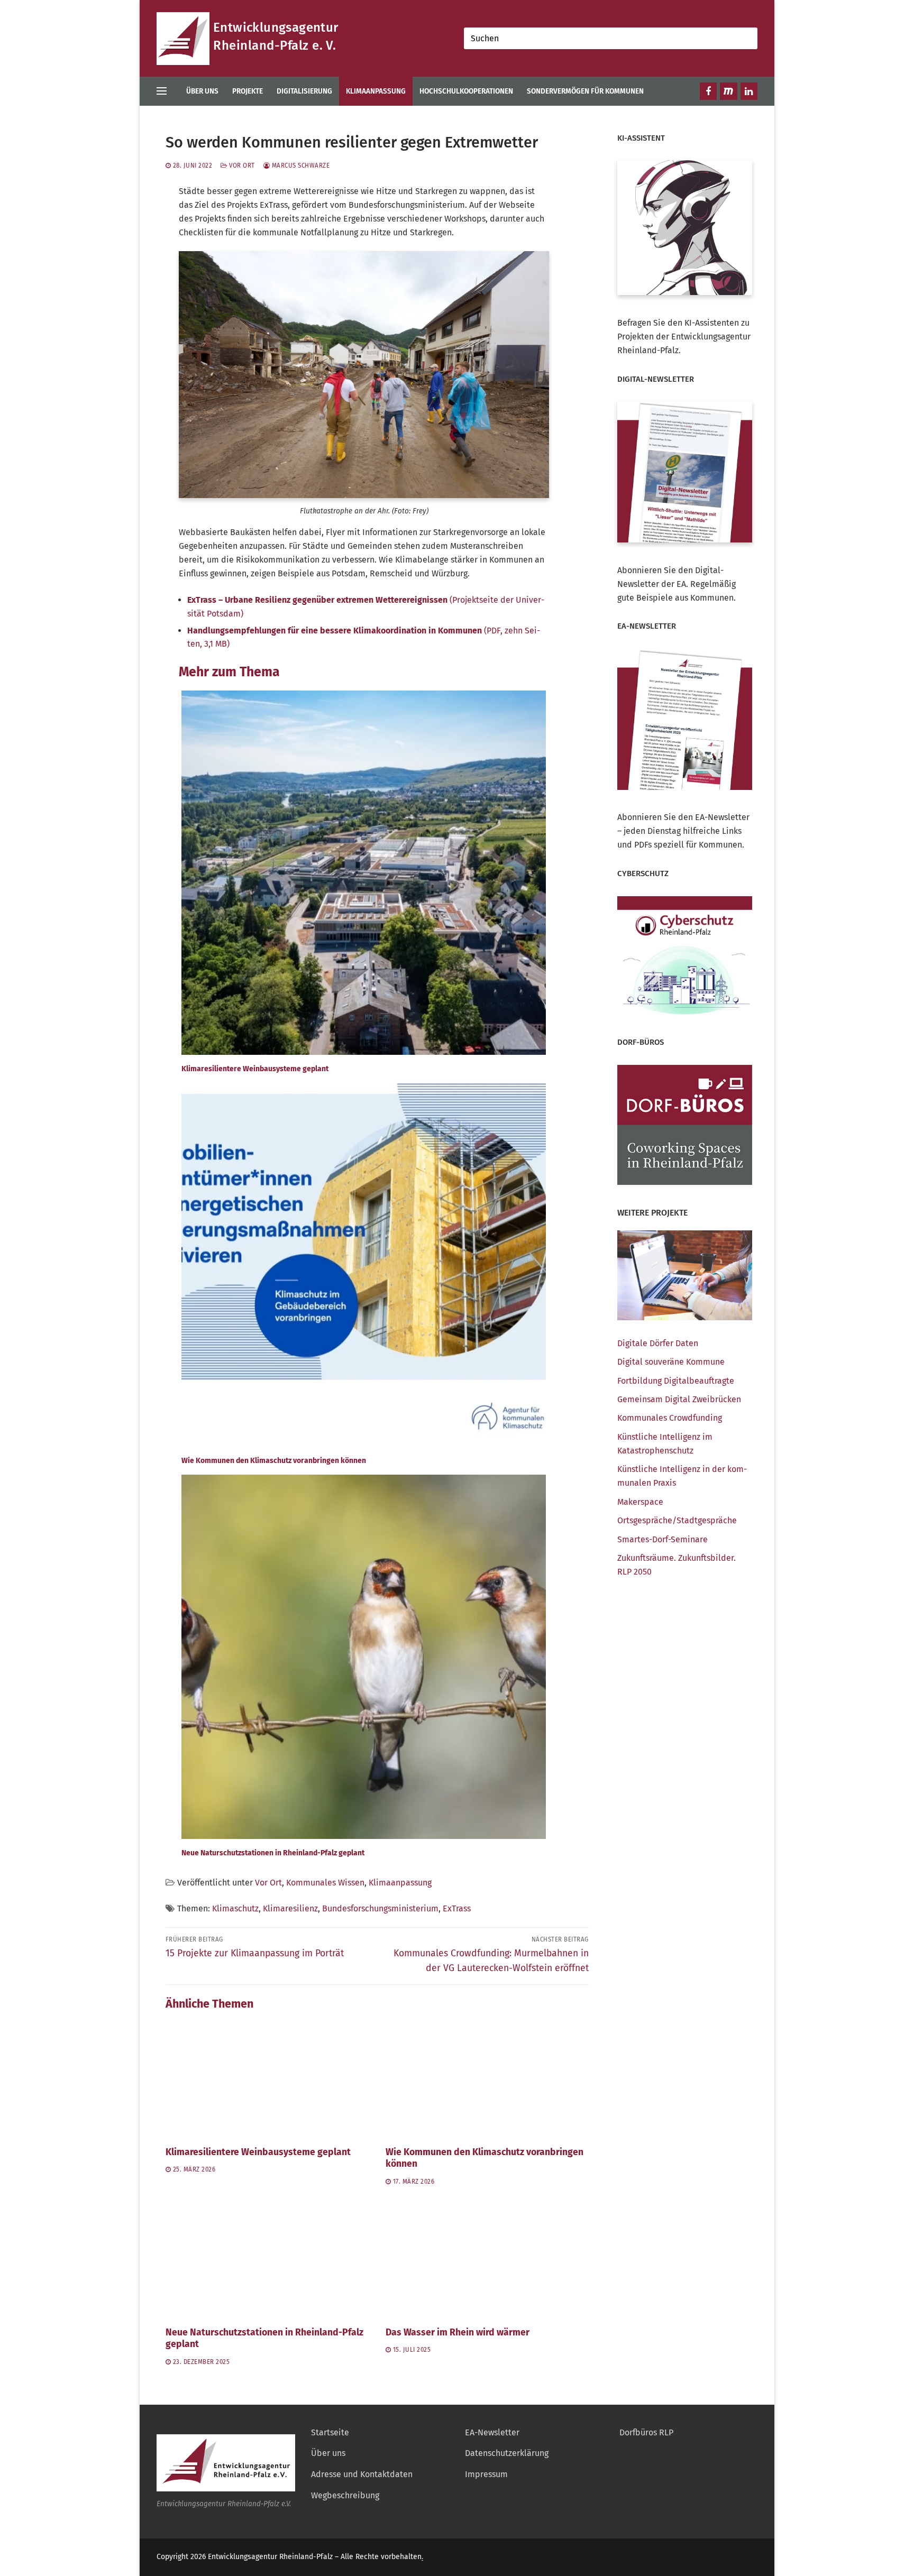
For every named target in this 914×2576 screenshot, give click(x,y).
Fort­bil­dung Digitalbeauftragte (676, 1381)
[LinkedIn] (749, 91)
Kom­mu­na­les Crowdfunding (670, 1418)
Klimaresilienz (290, 1908)
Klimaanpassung (400, 1883)
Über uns (328, 2453)
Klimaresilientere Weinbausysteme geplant (258, 2152)
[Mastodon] (728, 91)
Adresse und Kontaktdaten (362, 2474)
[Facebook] (708, 91)
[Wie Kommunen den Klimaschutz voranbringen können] (487, 2079)
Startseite (330, 2432)
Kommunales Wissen (325, 1883)
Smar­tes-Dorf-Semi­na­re (662, 1539)
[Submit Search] (747, 38)
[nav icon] (164, 91)
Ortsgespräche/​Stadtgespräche (677, 1520)
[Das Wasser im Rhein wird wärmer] (487, 2260)
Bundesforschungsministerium (380, 1908)
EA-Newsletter (492, 2432)
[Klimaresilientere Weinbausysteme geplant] (267, 2079)
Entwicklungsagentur (276, 27)
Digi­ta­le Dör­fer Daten (658, 1343)
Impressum (486, 2474)
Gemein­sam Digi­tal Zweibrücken (679, 1399)
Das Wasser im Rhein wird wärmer (458, 2333)
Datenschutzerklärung (507, 2453)
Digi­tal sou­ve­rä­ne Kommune (671, 1362)
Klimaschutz (235, 1908)
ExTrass (457, 1908)
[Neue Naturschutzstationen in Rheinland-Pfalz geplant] (267, 2260)
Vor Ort (241, 165)
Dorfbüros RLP (646, 2432)
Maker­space (640, 1502)
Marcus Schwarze (300, 165)
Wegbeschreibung (345, 2495)
